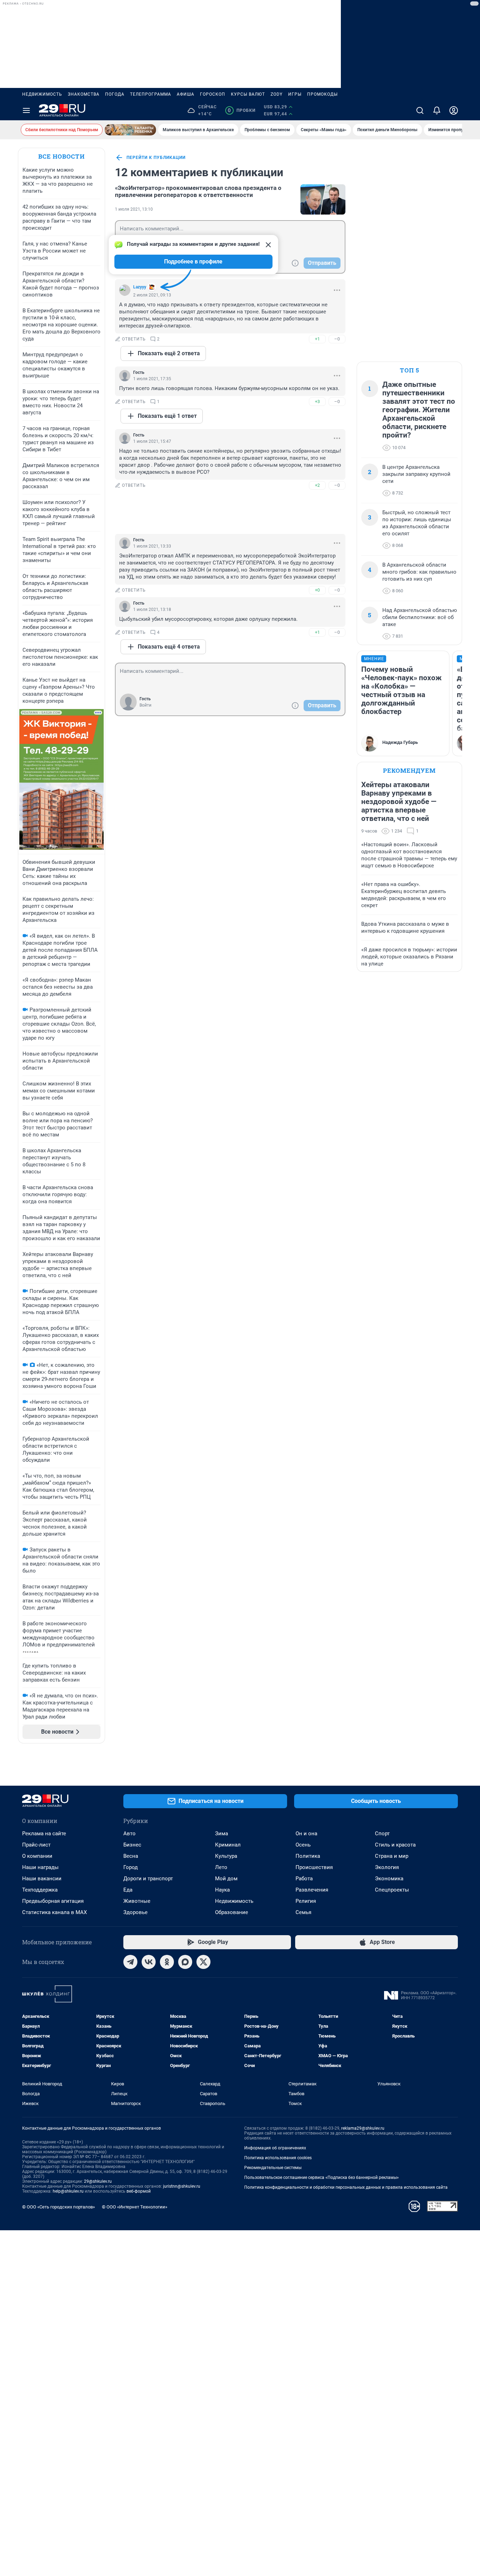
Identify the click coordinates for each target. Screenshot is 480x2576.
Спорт (382, 1834)
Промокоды (322, 94)
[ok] (167, 1962)
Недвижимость (42, 94)
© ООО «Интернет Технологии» (135, 2207)
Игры (295, 94)
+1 (317, 339)
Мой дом (226, 1879)
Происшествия (314, 1867)
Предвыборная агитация (53, 1901)
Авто (129, 1834)
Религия (306, 1901)
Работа (304, 1879)
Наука (222, 1890)
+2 (317, 485)
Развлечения (312, 1890)
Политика (308, 1856)
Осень (303, 1845)
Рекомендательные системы (273, 2168)
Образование (232, 1912)
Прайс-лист (36, 1845)
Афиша (186, 94)
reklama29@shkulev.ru (363, 2128)
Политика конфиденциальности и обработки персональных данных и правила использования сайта (346, 2187)
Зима (222, 1834)
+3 (317, 401)
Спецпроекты (392, 1890)
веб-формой (139, 2191)
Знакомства (84, 94)
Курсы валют (248, 94)
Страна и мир (392, 1856)
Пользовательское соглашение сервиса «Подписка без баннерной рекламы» (322, 2178)
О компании (37, 1856)
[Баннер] (130, 130)
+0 (317, 590)
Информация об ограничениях (275, 2148)
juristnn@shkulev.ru (182, 2186)
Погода (115, 94)
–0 (337, 339)
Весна (131, 1856)
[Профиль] (454, 110)
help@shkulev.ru (68, 2191)
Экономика (389, 1879)
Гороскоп (213, 94)
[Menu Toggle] (26, 110)
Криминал (228, 1845)
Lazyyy (140, 287)
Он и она (306, 1834)
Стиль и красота (395, 1845)
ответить (134, 339)
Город (131, 1867)
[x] (203, 1962)
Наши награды (40, 1867)
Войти (145, 705)
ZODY (277, 94)
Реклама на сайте (44, 1834)
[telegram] (130, 1962)
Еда (128, 1890)
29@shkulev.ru (98, 2181)
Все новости (61, 156)
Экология (387, 1867)
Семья (303, 1912)
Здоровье (135, 1912)
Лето (221, 1867)
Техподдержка (40, 1890)
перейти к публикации (156, 158)
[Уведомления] (437, 110)
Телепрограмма (151, 94)
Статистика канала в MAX (54, 1912)
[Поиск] (420, 110)
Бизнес (132, 1845)
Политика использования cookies (278, 2158)
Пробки (242, 110)
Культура (226, 1856)
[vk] (149, 1962)
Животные (137, 1901)
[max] (185, 1962)
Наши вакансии (42, 1879)
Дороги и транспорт (148, 1879)
